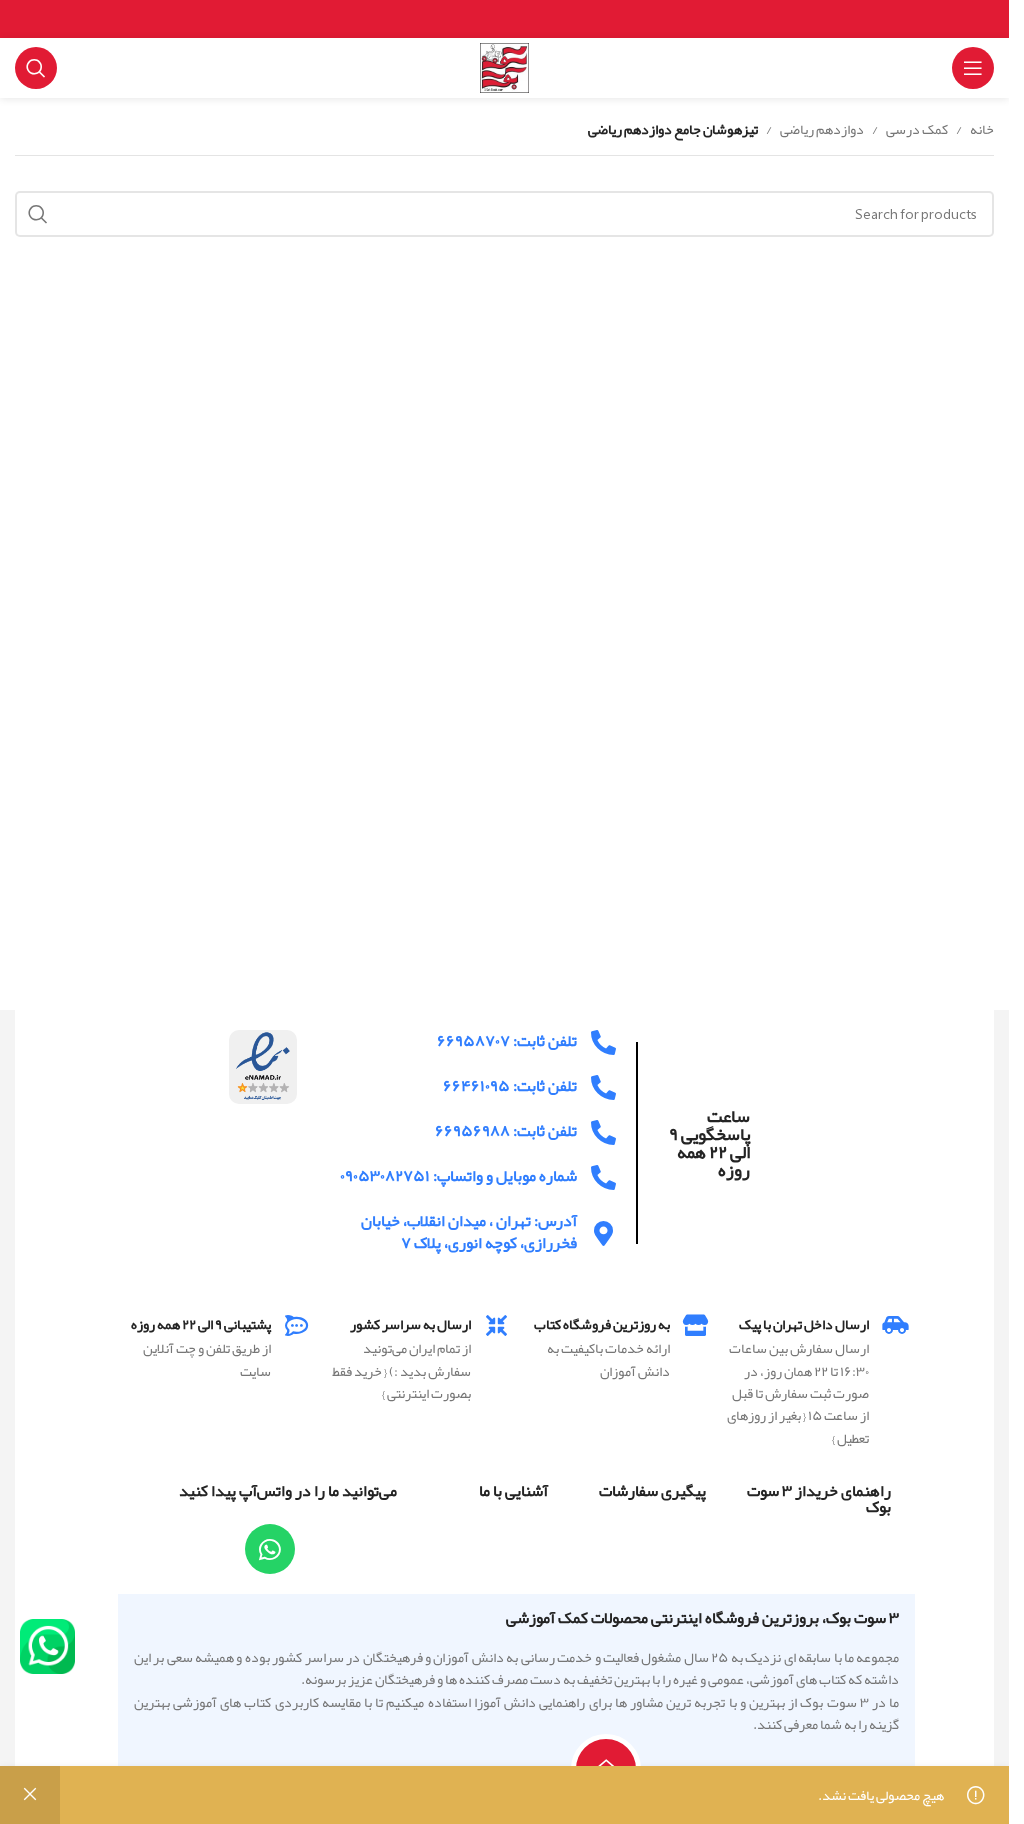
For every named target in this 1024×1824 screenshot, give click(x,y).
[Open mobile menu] (973, 68)
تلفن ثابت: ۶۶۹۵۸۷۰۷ (507, 1041)
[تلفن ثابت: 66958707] (603, 1042)
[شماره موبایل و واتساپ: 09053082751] (603, 1177)
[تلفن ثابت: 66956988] (603, 1132)
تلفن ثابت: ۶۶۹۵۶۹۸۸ (506, 1131)
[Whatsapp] (270, 1549)
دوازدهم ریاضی (822, 129)
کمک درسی (917, 129)
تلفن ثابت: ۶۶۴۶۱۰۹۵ (510, 1086)
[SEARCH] (38, 214)
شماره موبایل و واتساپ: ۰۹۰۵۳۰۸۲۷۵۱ (458, 1176)
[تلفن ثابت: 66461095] (603, 1087)
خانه (982, 129)
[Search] (36, 68)
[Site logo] (505, 72)
